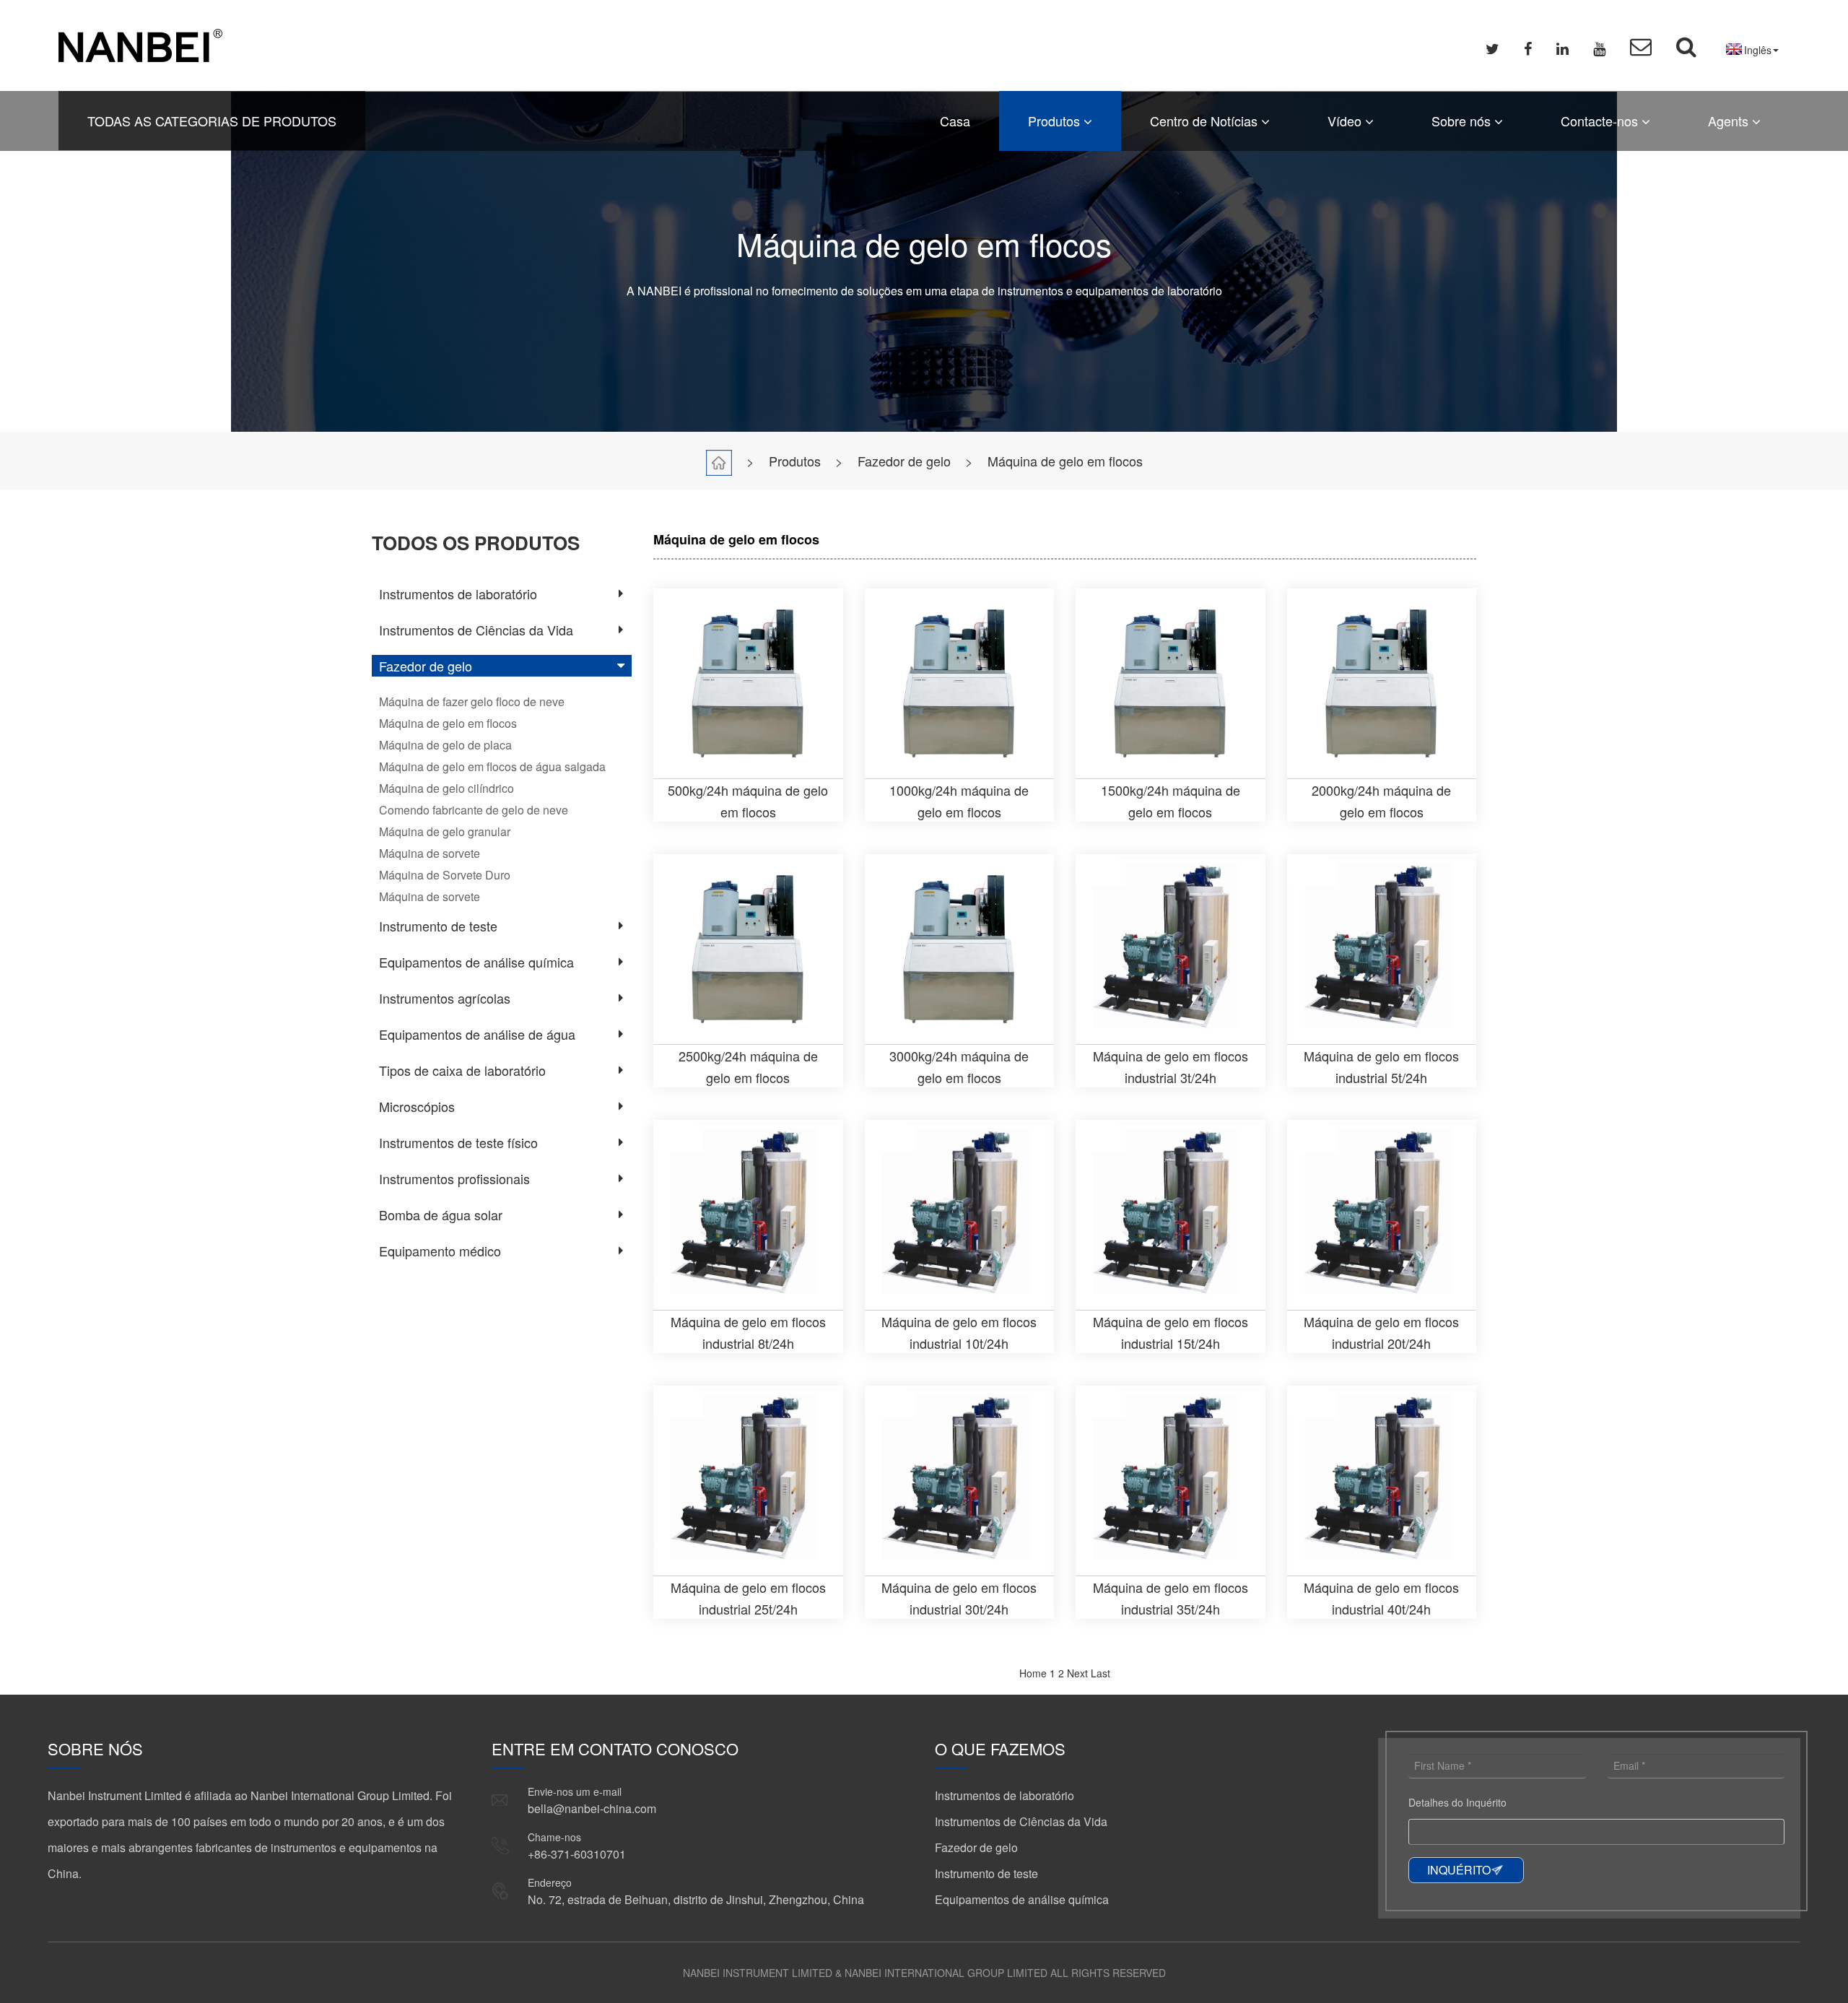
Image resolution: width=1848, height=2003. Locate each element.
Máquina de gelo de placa (445, 745)
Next (1077, 1673)
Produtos (1056, 121)
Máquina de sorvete (430, 853)
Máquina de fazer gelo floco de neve (472, 701)
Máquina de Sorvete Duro (445, 875)
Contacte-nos (1601, 121)
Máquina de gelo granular (445, 831)
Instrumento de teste (438, 926)
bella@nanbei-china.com (592, 1808)
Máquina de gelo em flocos (1065, 461)
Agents (1730, 121)
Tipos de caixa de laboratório (462, 1070)
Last (1100, 1673)
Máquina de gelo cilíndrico (446, 788)
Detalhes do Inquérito (1457, 1802)
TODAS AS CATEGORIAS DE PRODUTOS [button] (212, 121)
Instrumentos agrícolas (445, 998)
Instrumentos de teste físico (458, 1142)
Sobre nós (1463, 121)
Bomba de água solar (441, 1215)
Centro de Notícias (1206, 121)
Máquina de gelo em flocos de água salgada (492, 766)
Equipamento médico (440, 1251)
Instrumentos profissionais (454, 1178)
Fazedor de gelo (904, 461)
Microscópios (417, 1106)
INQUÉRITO (1459, 1870)
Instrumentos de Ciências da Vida (476, 630)
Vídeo (1346, 121)
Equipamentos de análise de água (477, 1034)
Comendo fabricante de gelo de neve (474, 810)
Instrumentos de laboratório (458, 594)
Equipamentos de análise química (476, 962)
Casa (955, 121)
